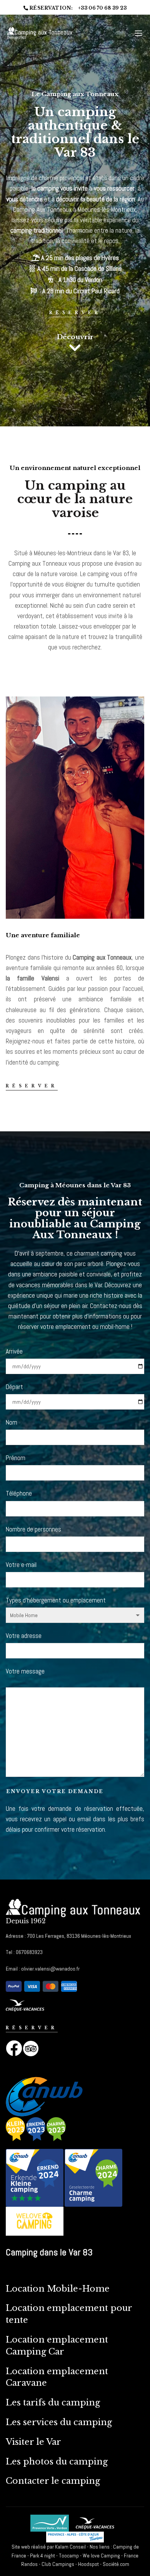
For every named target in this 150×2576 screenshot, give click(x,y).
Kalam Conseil (70, 2547)
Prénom (16, 1458)
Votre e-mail (21, 1565)
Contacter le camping (53, 2481)
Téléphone (19, 1493)
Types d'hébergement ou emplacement (56, 1600)
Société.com (116, 2564)
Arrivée (14, 1351)
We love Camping (101, 2556)
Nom (12, 1422)
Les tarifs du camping (53, 2403)
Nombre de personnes (33, 1529)
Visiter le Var (35, 2442)
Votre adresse (24, 1636)
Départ (14, 1387)
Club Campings (58, 2564)
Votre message (25, 1671)
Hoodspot (88, 2564)
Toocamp (69, 2556)
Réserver (75, 313)
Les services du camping (59, 2422)
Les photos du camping (57, 2462)
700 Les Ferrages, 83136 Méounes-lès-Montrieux (78, 1936)
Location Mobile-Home (58, 2289)
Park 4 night (43, 2556)
